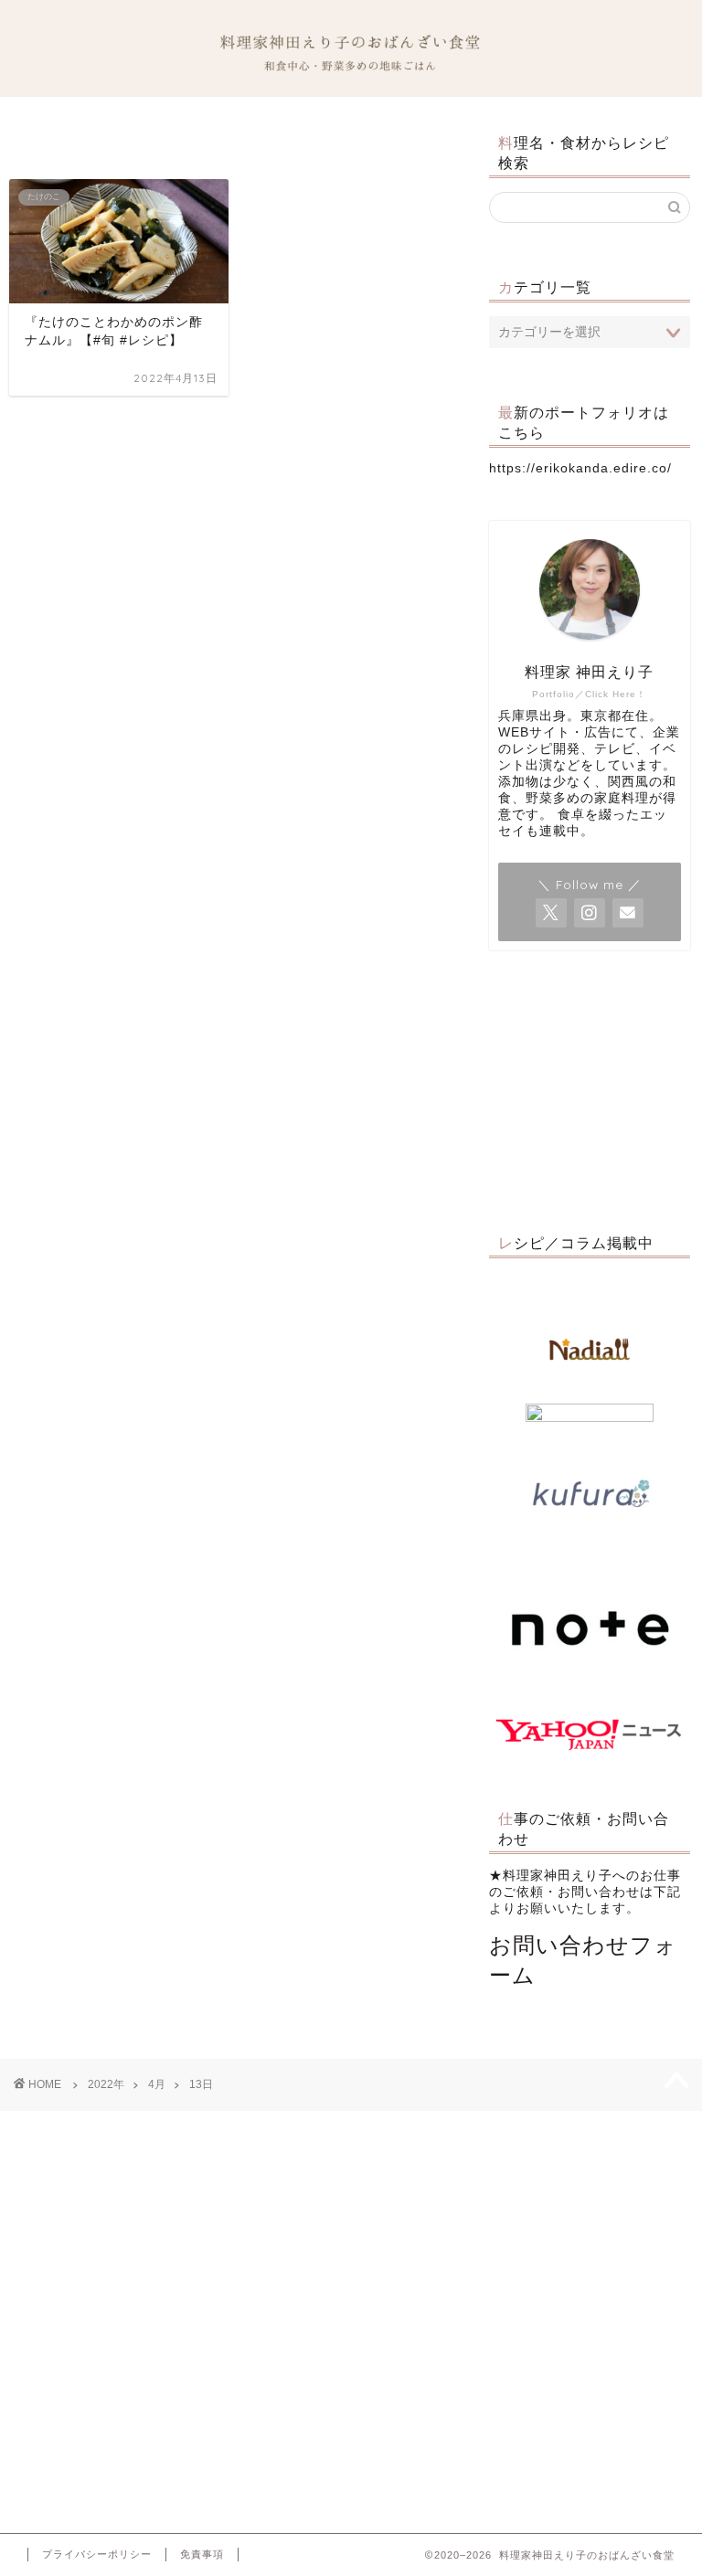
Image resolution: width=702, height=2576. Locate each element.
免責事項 (202, 2554)
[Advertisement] (589, 1087)
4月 (157, 2084)
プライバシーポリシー (97, 2554)
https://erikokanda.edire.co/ (580, 468)
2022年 (106, 2084)
